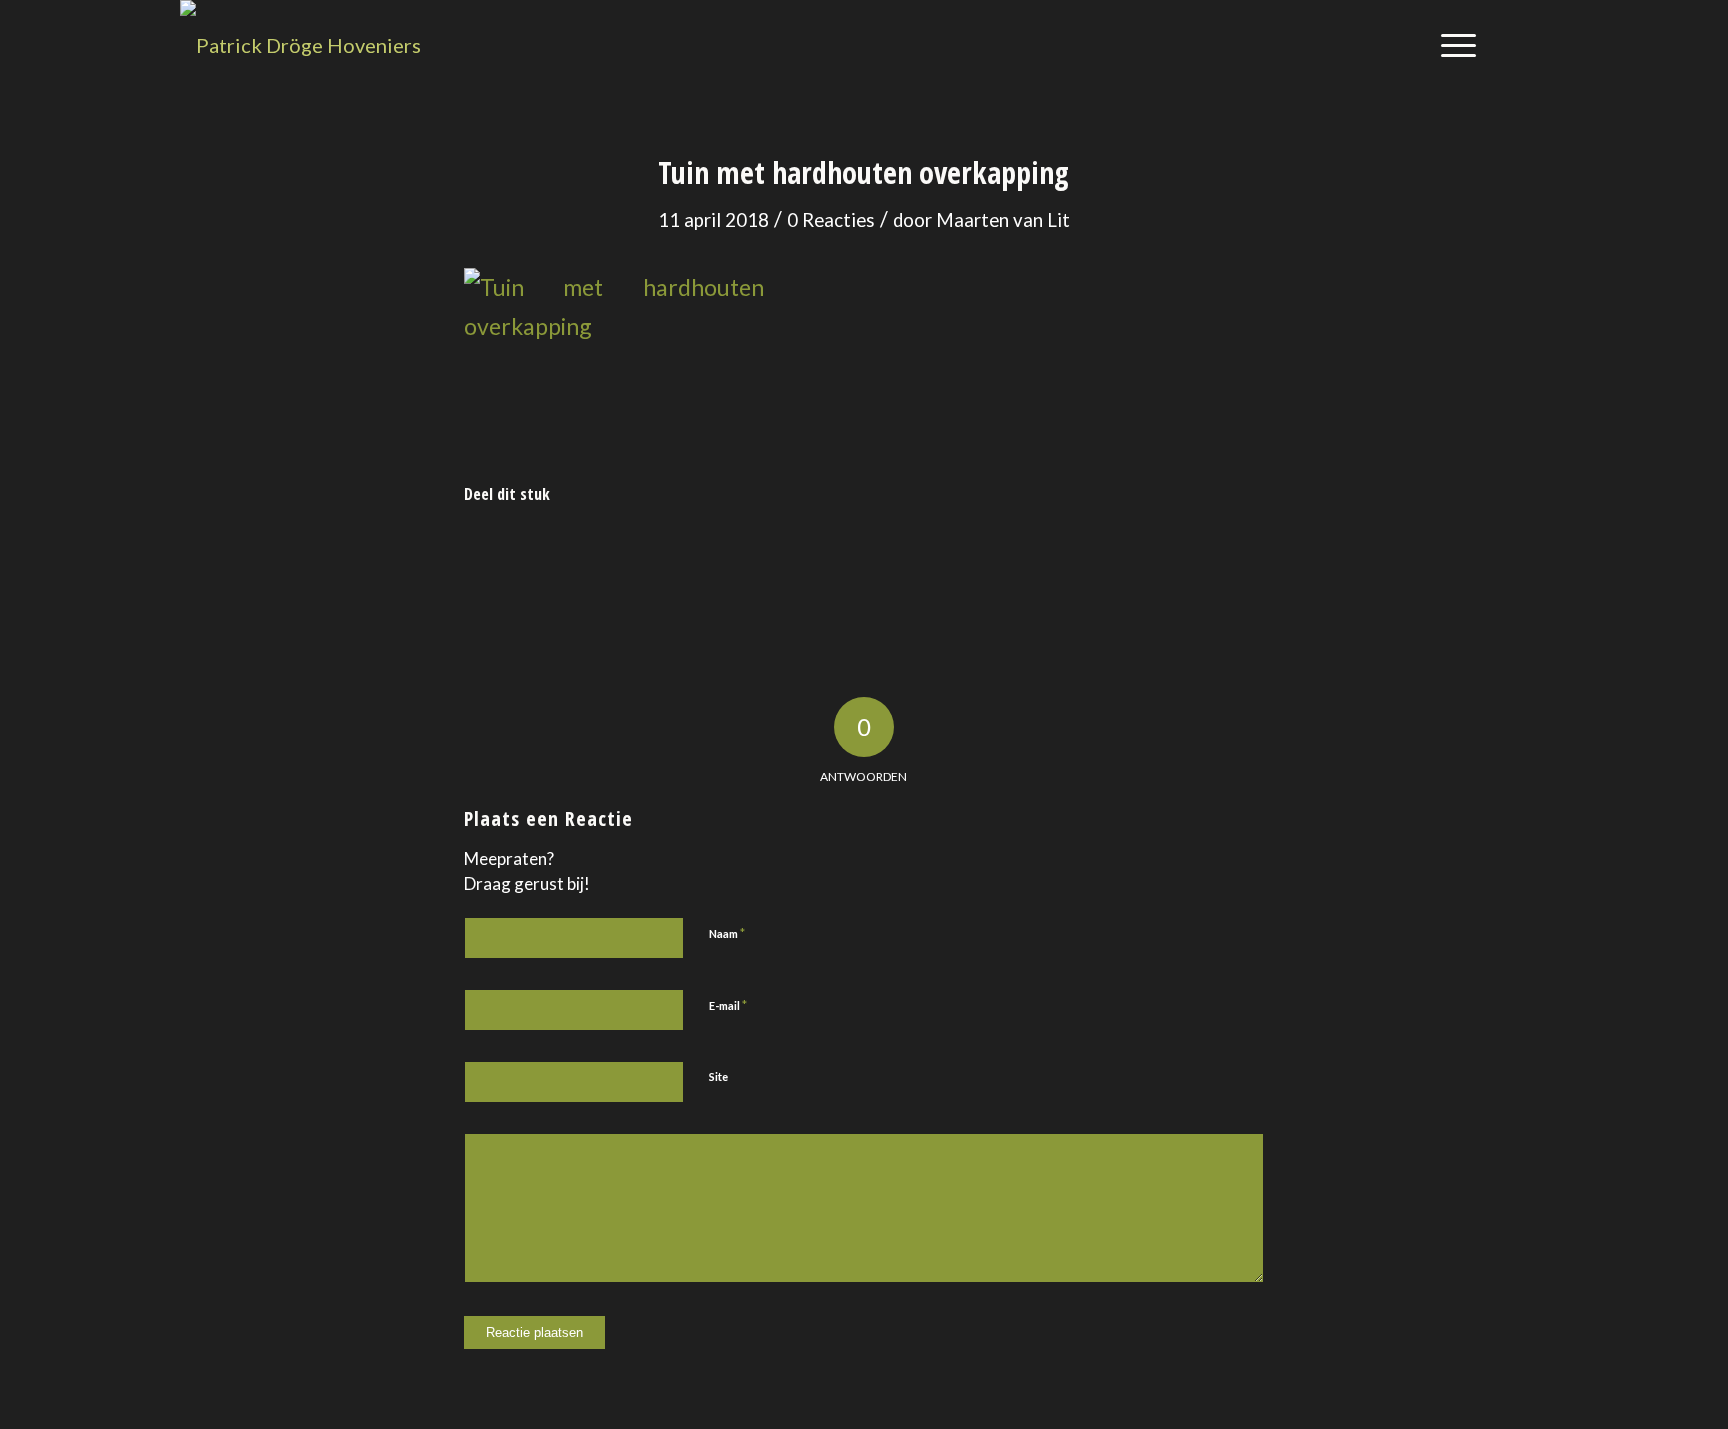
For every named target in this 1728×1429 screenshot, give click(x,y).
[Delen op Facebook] (515, 560)
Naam (727, 933)
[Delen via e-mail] (1213, 560)
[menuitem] (1452, 45)
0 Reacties (831, 220)
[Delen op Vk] (1014, 560)
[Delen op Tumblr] (914, 560)
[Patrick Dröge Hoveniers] (300, 45)
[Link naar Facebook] (1533, 44)
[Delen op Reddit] (1113, 560)
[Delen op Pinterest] (714, 560)
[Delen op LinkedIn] (814, 560)
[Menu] (1452, 45)
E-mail (728, 1005)
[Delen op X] (615, 560)
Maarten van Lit (1003, 220)
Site (718, 1076)
